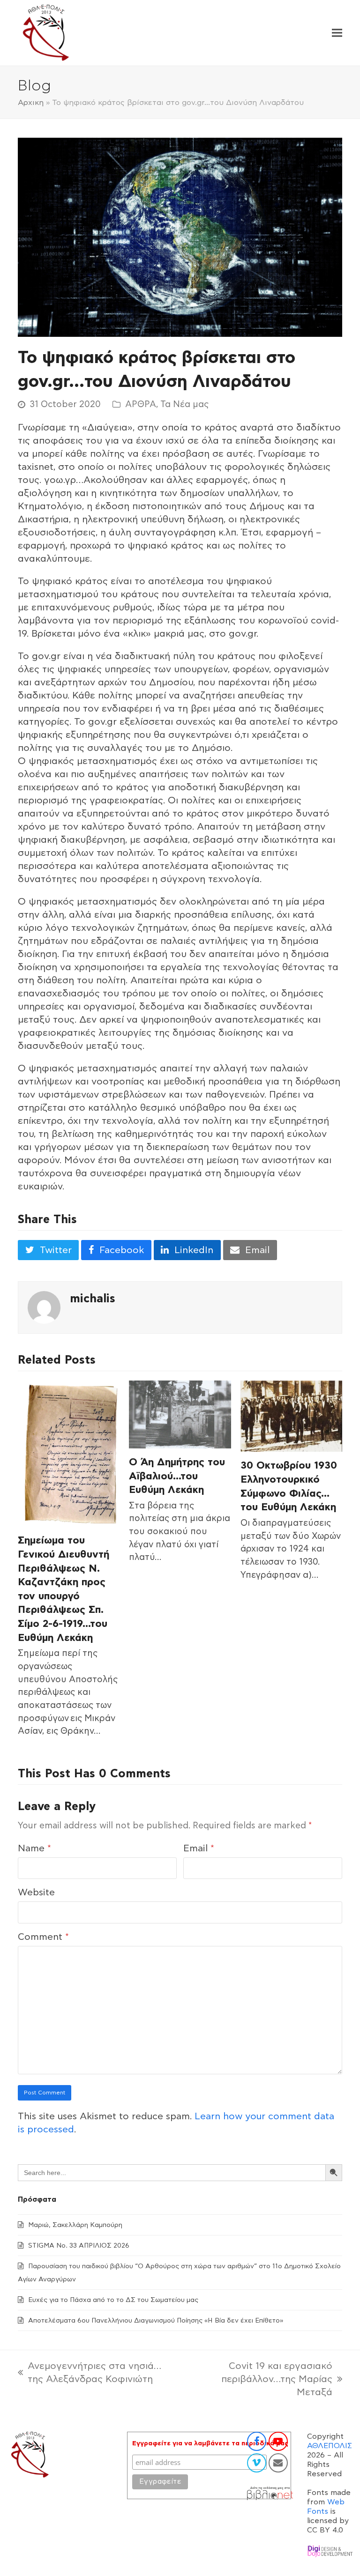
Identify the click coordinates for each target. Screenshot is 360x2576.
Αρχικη (31, 103)
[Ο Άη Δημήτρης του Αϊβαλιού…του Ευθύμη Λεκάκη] (180, 1414)
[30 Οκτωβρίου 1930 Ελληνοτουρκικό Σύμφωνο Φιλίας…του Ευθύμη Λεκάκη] (291, 1416)
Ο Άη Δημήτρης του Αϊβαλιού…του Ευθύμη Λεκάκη (177, 1476)
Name (34, 1848)
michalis (93, 1299)
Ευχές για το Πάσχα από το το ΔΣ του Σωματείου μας (113, 2300)
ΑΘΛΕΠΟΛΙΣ (330, 2446)
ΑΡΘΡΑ (141, 405)
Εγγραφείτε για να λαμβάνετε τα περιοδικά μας (210, 2443)
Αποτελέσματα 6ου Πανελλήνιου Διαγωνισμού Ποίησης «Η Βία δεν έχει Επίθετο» (156, 2321)
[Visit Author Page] (44, 1307)
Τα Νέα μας (184, 405)
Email (199, 1848)
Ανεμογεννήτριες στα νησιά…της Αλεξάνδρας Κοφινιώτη (90, 2374)
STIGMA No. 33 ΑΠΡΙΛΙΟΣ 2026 (79, 2246)
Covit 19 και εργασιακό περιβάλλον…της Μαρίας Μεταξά (259, 2380)
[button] (337, 33)
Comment (43, 1937)
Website (36, 1893)
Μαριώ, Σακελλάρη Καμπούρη (75, 2225)
